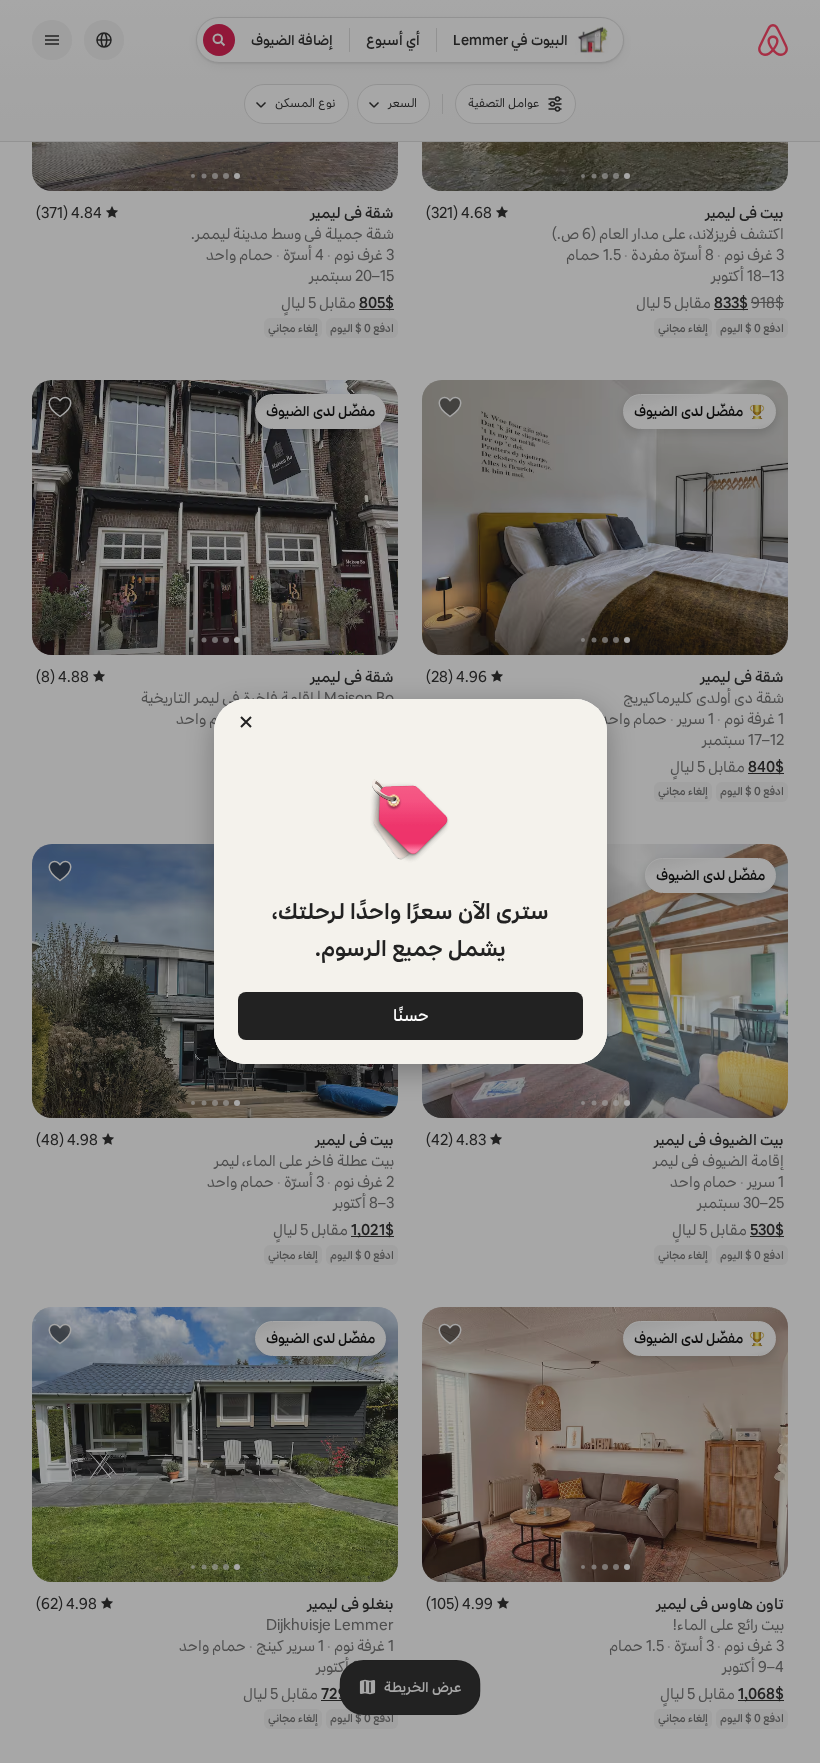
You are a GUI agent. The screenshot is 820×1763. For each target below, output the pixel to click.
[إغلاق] (246, 722)
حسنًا (410, 1014)
